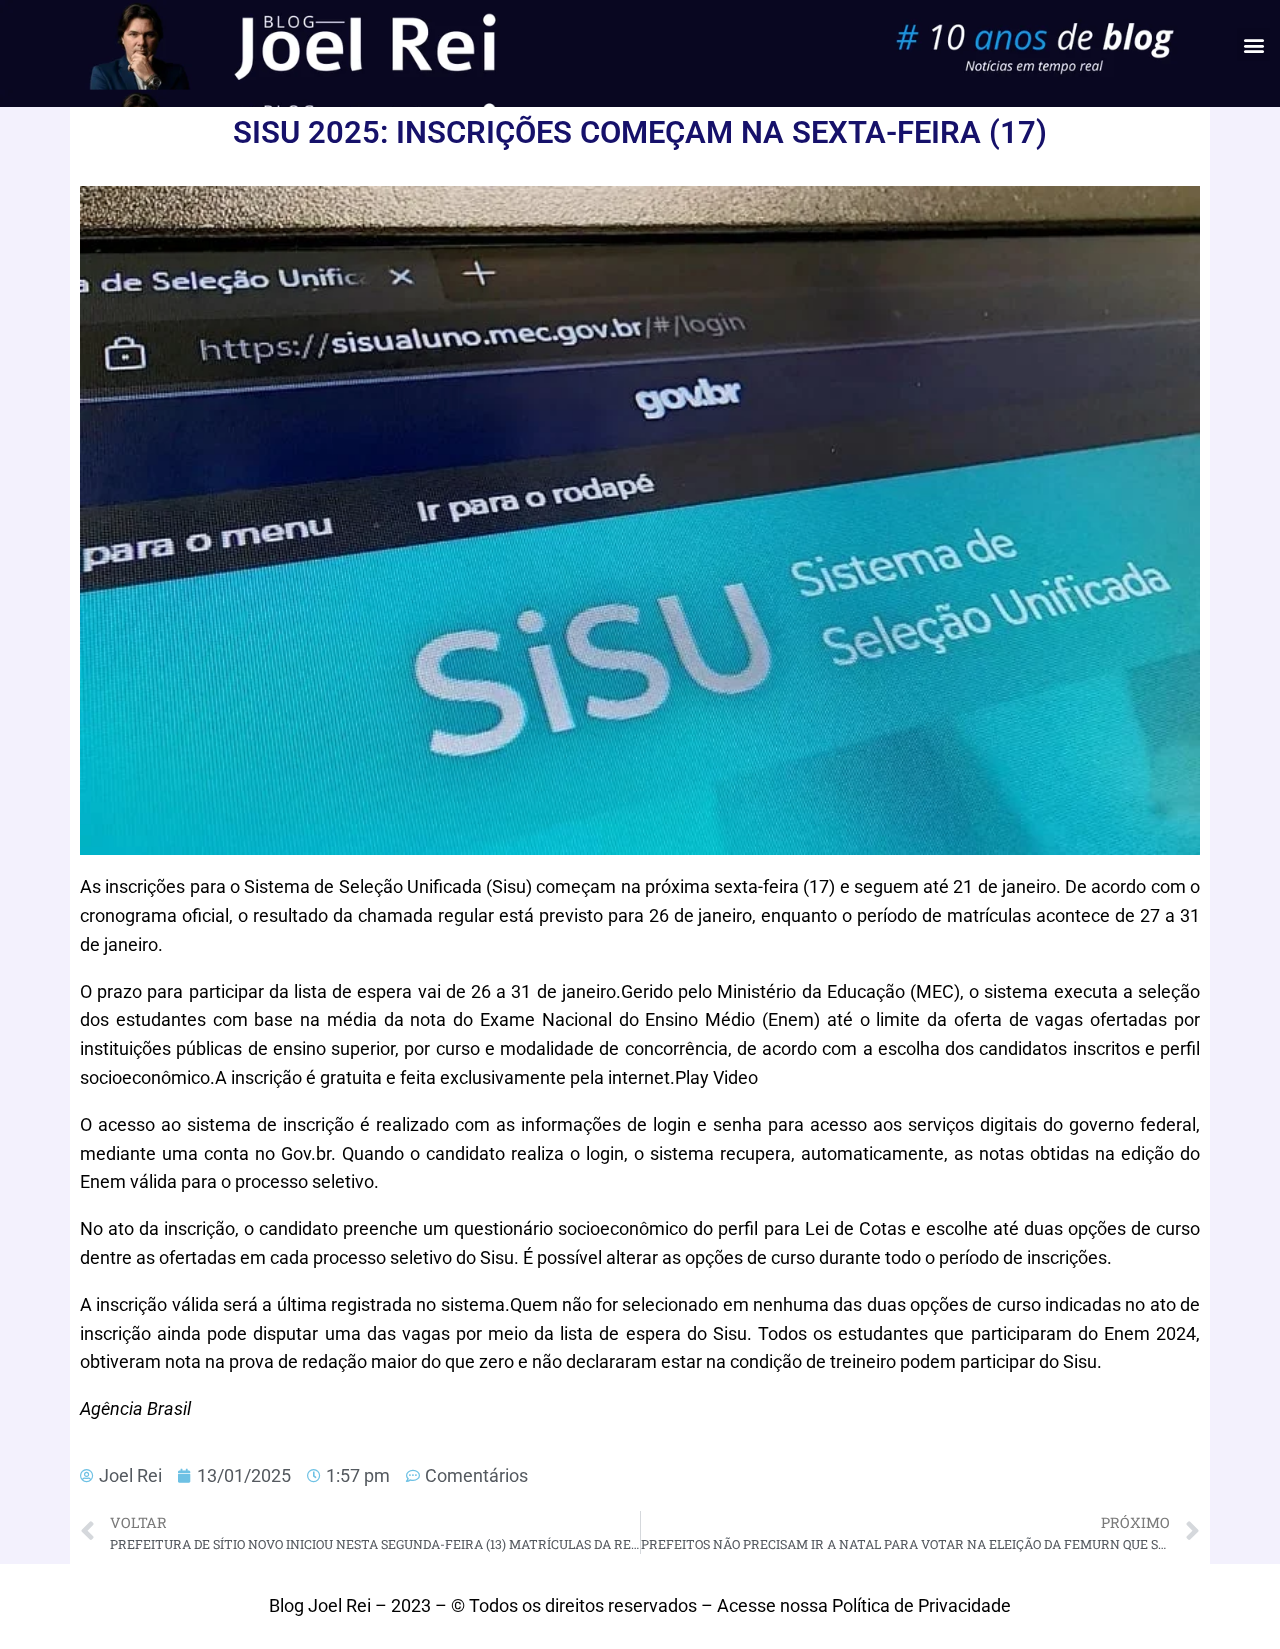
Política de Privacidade (921, 1605)
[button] (1253, 44)
